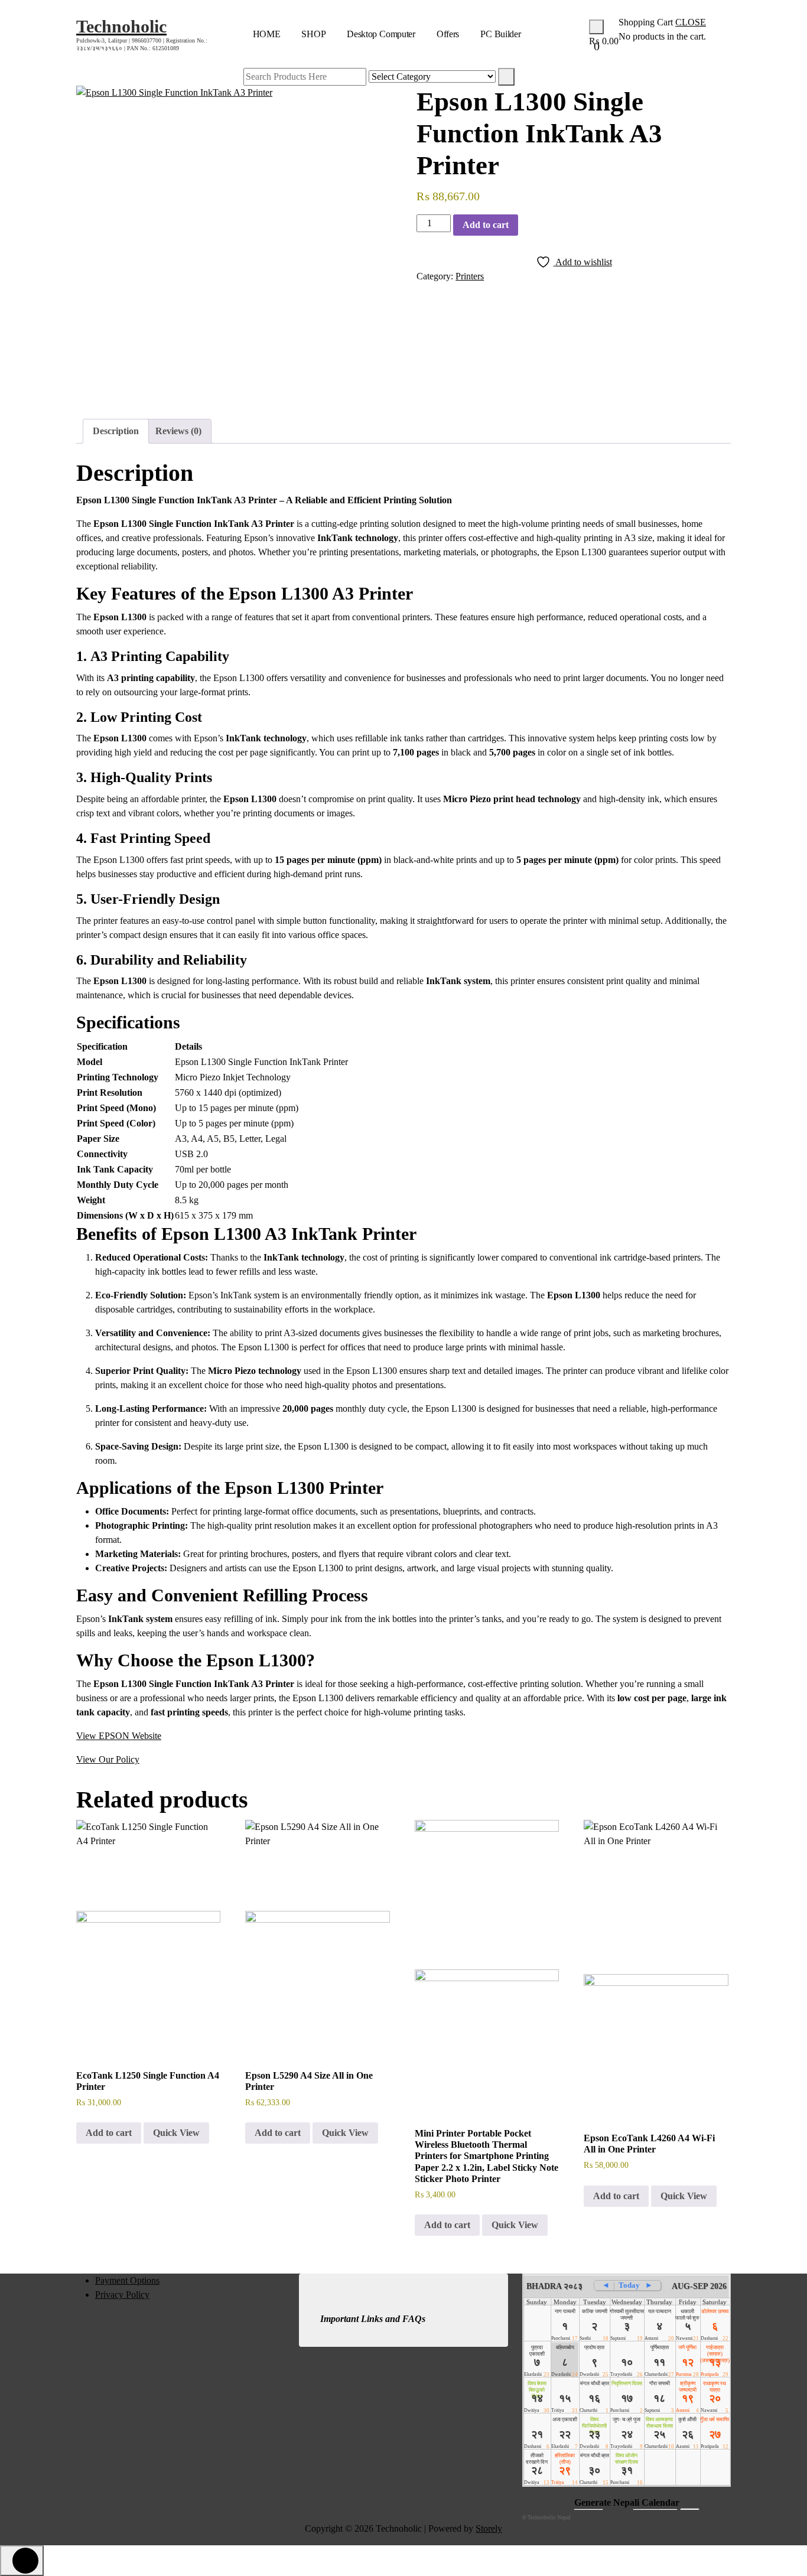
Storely (489, 2528)
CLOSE (691, 22)
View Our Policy (108, 1759)
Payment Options (127, 2280)
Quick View (176, 2133)
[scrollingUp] (22, 2561)
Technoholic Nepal (549, 2518)
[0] (596, 27)
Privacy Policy (122, 2295)
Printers (470, 276)
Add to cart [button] (109, 2133)
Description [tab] (116, 431)
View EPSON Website (119, 1736)
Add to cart (486, 225)
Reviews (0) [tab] (178, 431)
